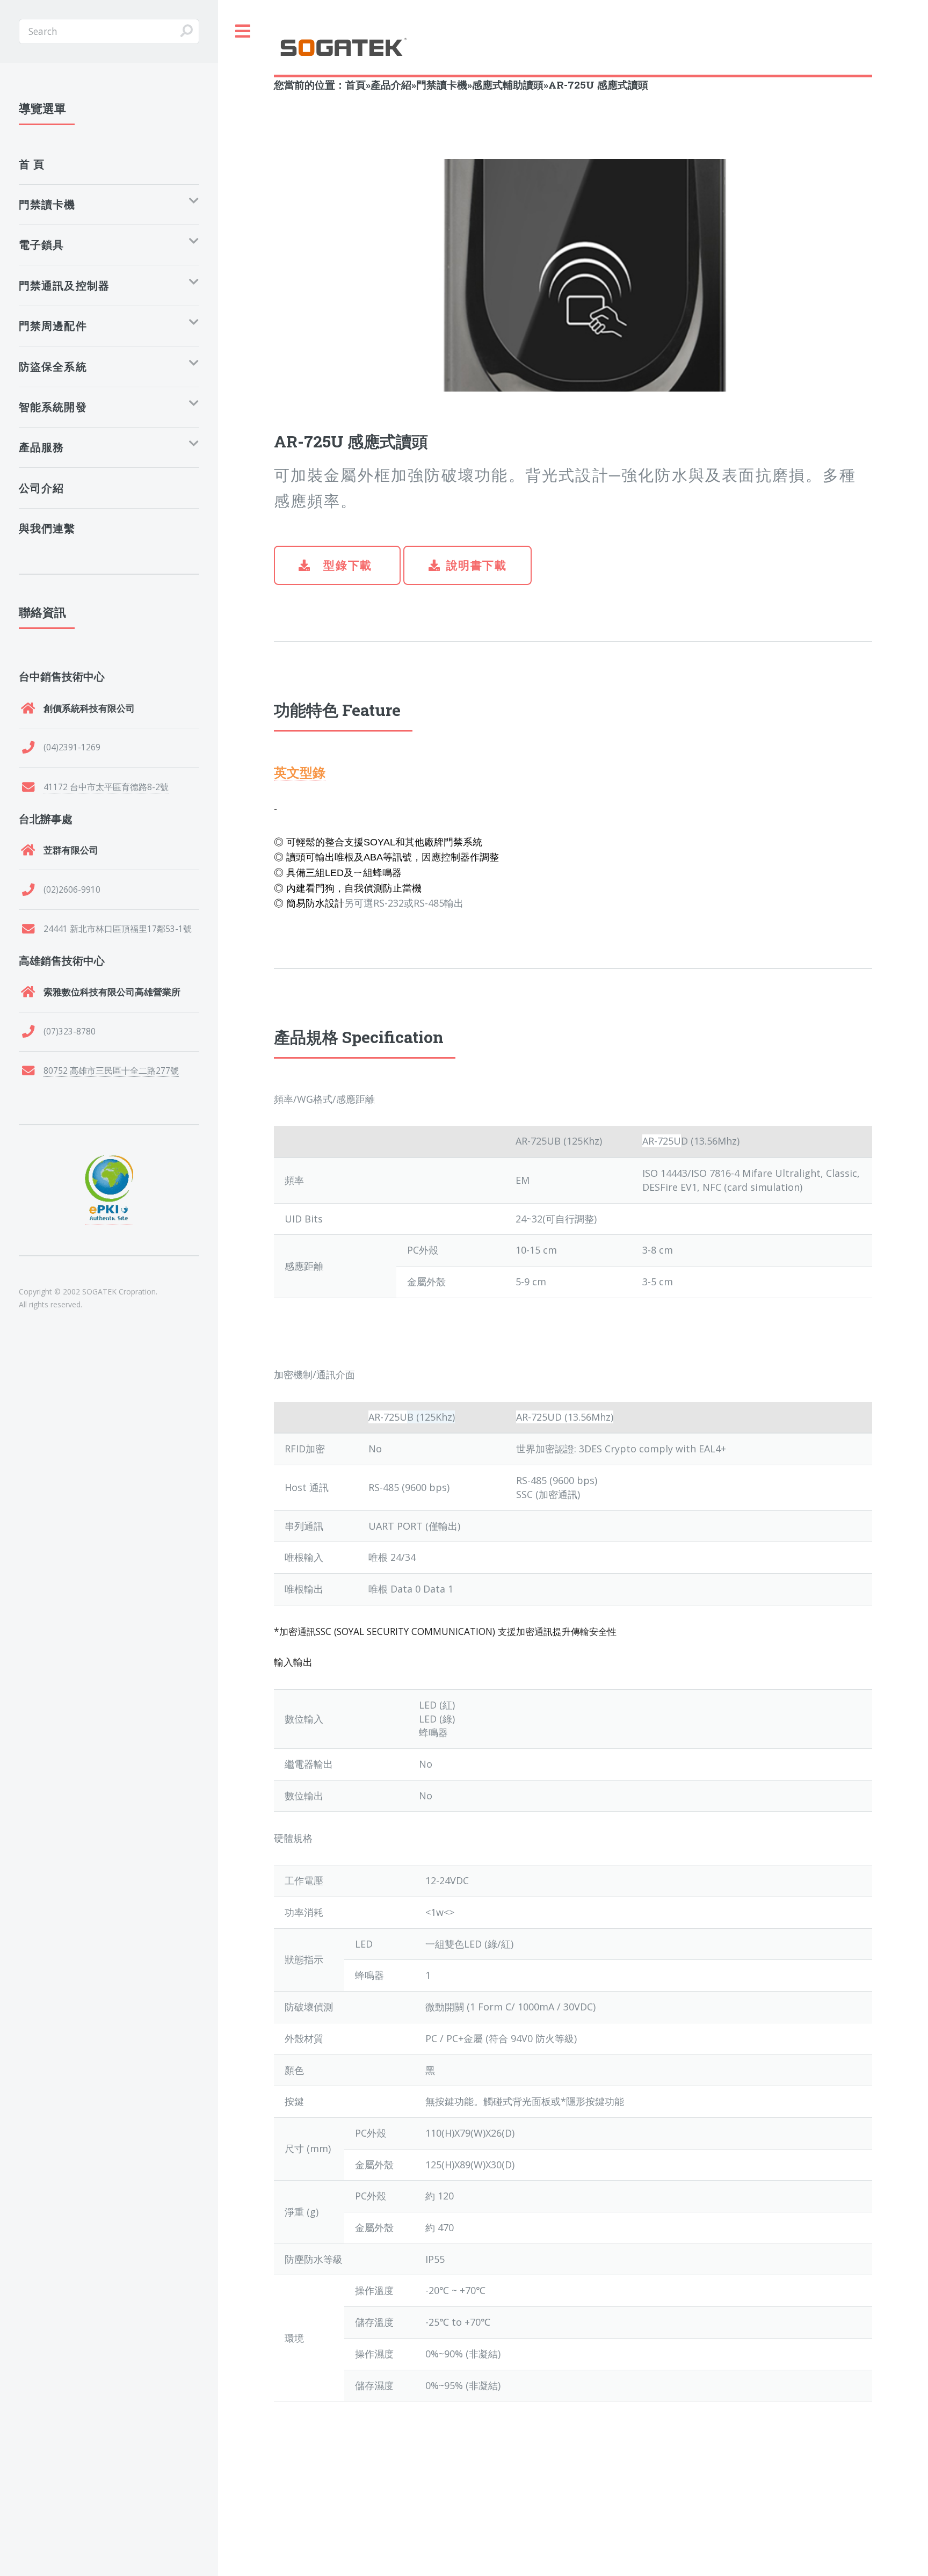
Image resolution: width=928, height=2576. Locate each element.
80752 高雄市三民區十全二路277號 (111, 1070)
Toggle (243, 31)
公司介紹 (42, 488)
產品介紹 (391, 85)
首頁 (356, 85)
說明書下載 (477, 565)
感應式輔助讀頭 (508, 85)
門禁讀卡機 (442, 85)
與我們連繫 (47, 528)
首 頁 (32, 164)
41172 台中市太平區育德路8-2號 (106, 787)
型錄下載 (346, 565)
